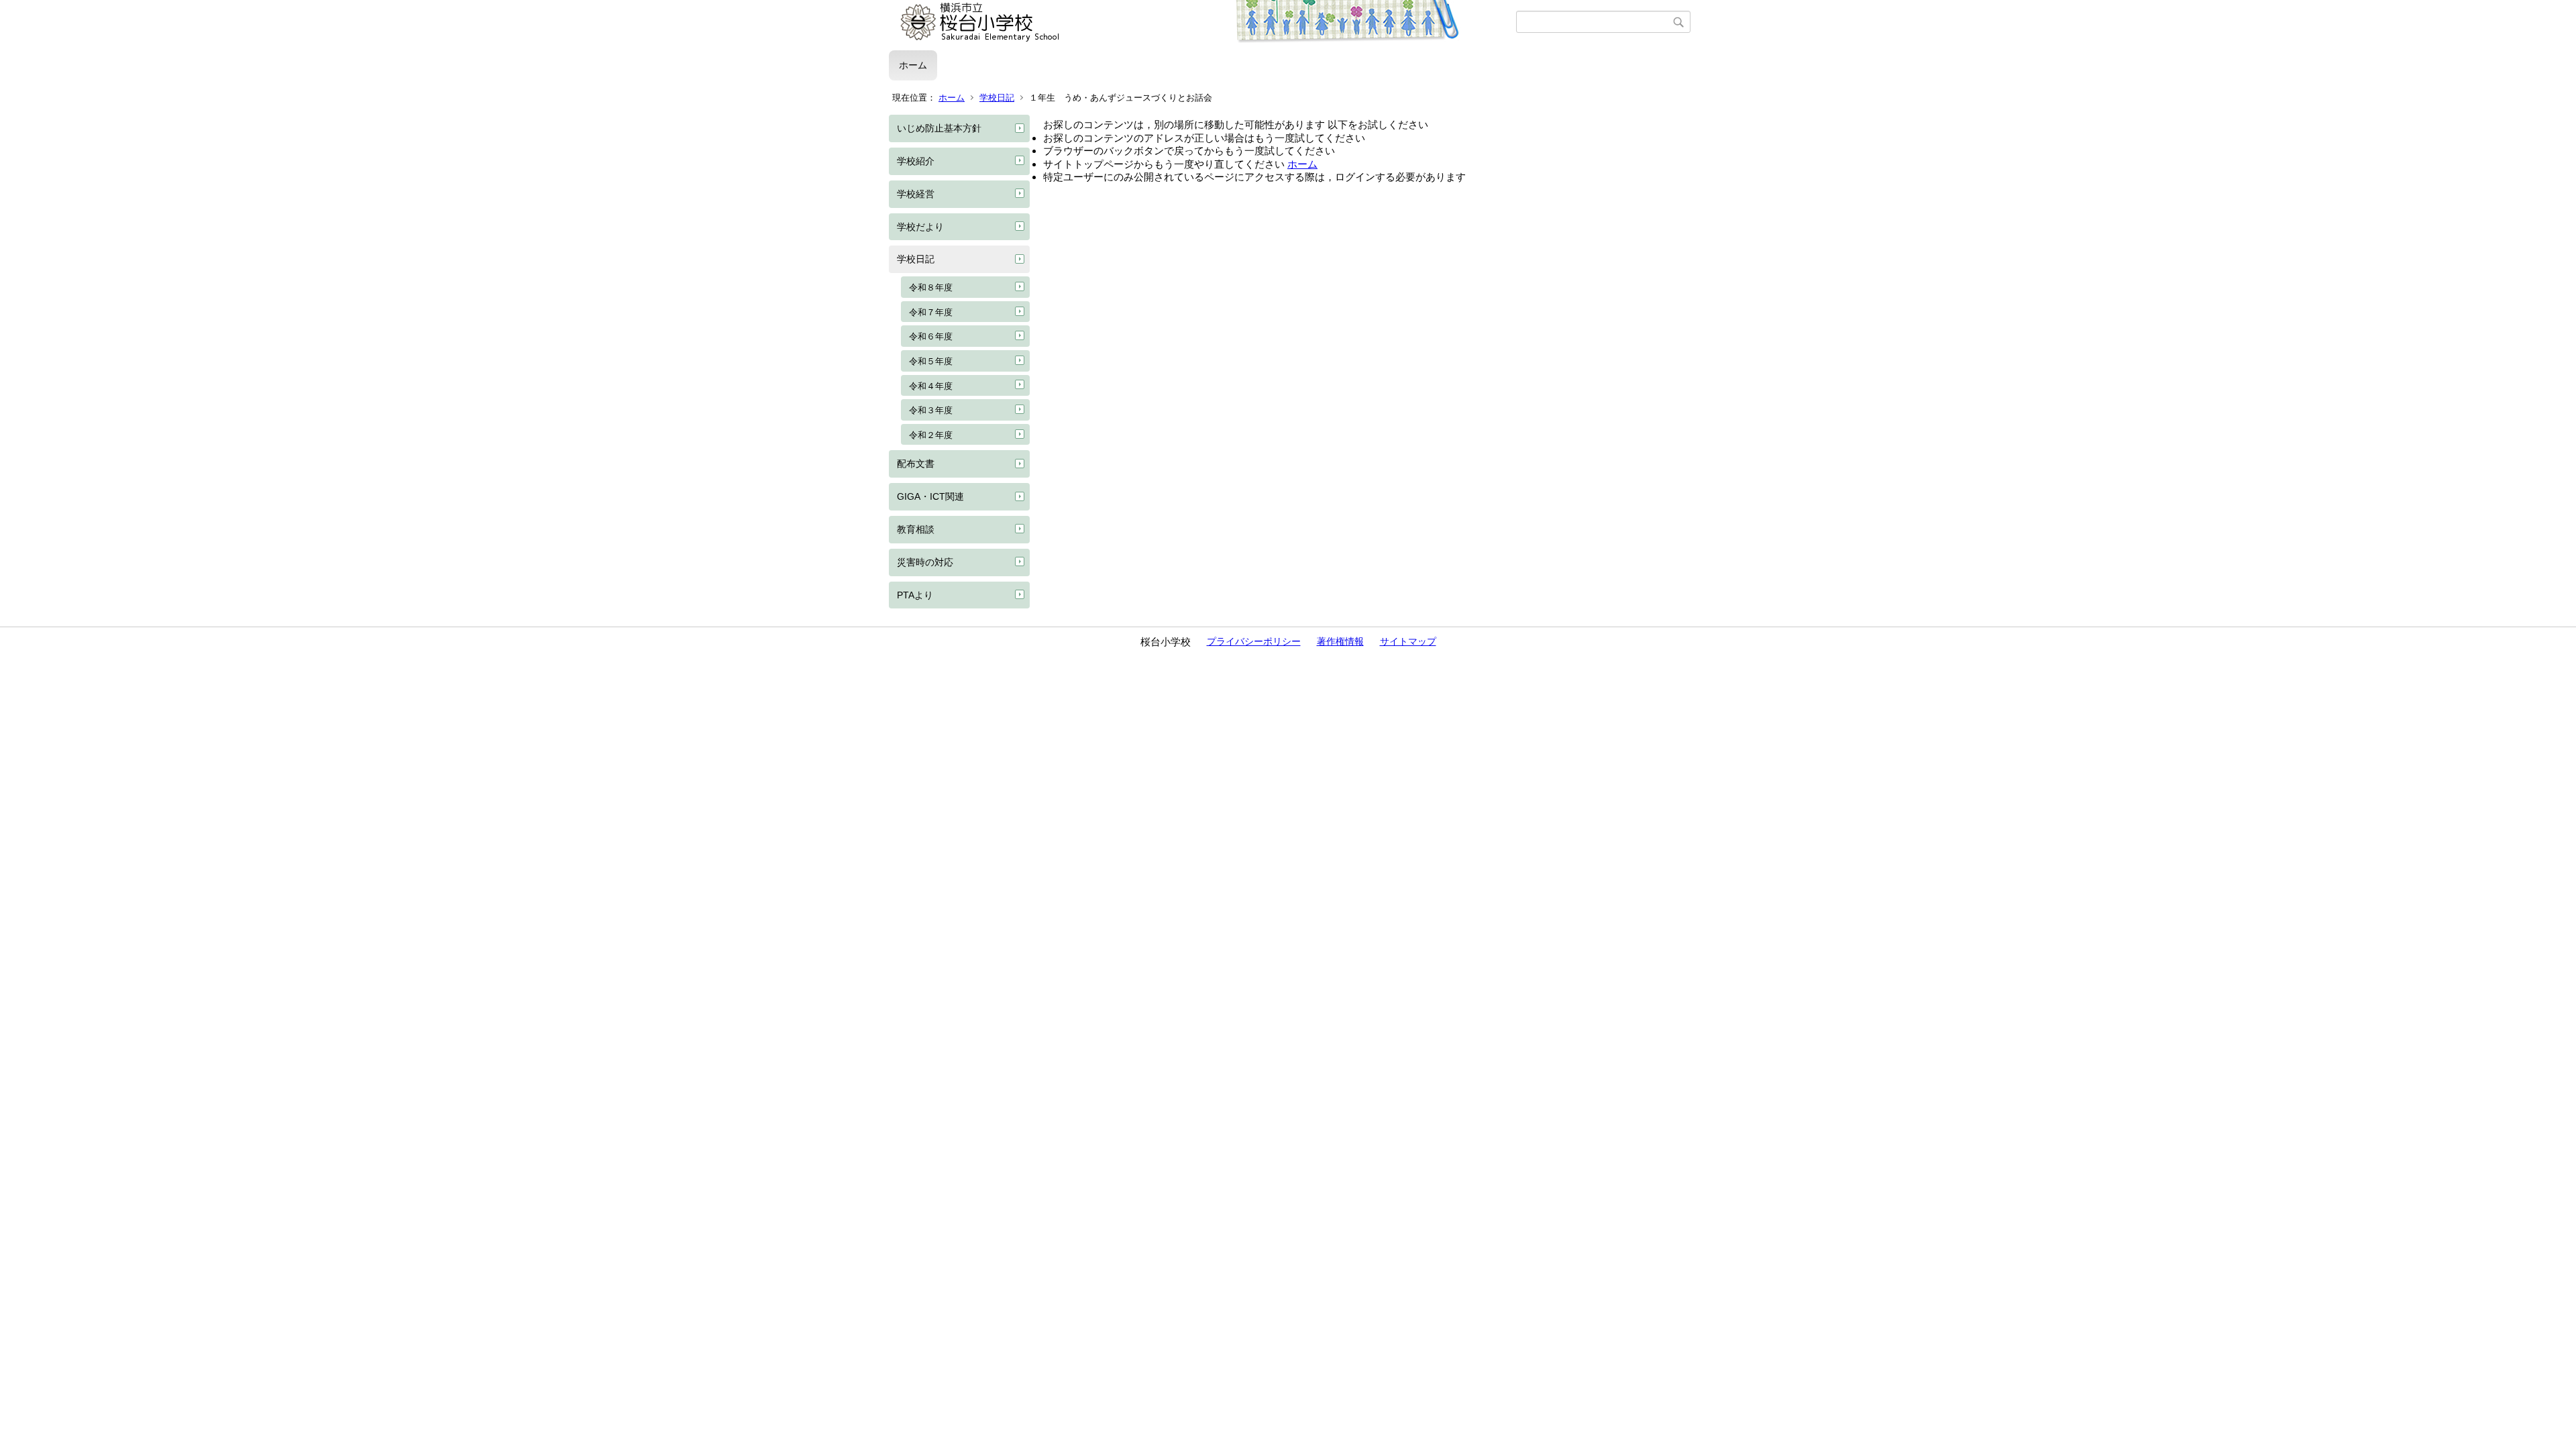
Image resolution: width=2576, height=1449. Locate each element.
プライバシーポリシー (1254, 641)
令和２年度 (931, 435)
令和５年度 (931, 361)
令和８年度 (931, 287)
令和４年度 (931, 386)
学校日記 (997, 98)
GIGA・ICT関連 (930, 496)
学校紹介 (916, 161)
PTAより (915, 595)
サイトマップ (1408, 641)
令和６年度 (931, 336)
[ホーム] (1202, 22)
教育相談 (916, 529)
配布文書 (916, 464)
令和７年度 (931, 312)
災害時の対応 (925, 562)
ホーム (913, 65)
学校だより (920, 227)
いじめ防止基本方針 (939, 128)
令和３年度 (931, 410)
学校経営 (916, 194)
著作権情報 (1340, 641)
